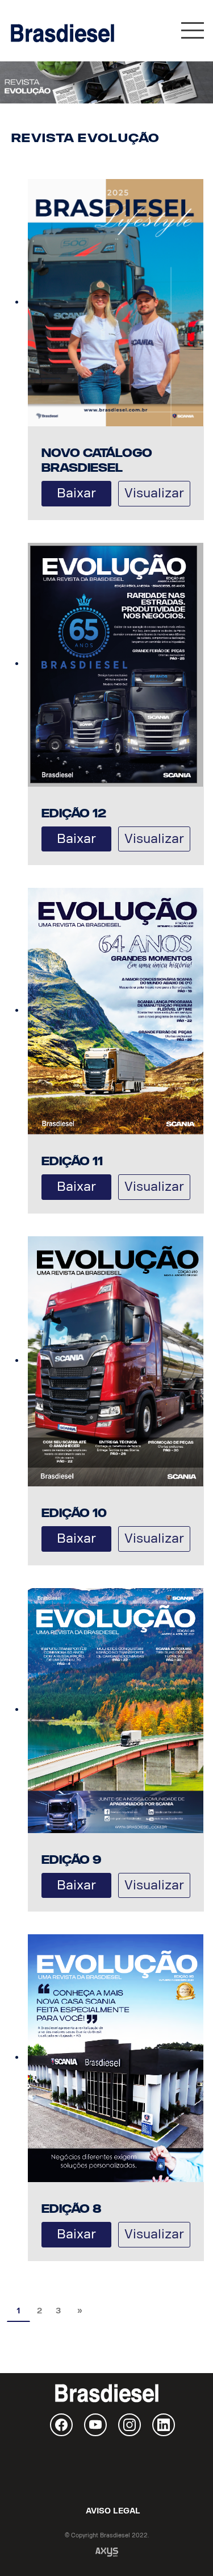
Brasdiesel (62, 33)
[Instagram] (130, 2425)
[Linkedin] (164, 2425)
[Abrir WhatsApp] (185, 2547)
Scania (107, 2470)
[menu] (193, 33)
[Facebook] (61, 2425)
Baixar (76, 493)
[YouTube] (95, 2425)
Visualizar (154, 493)
